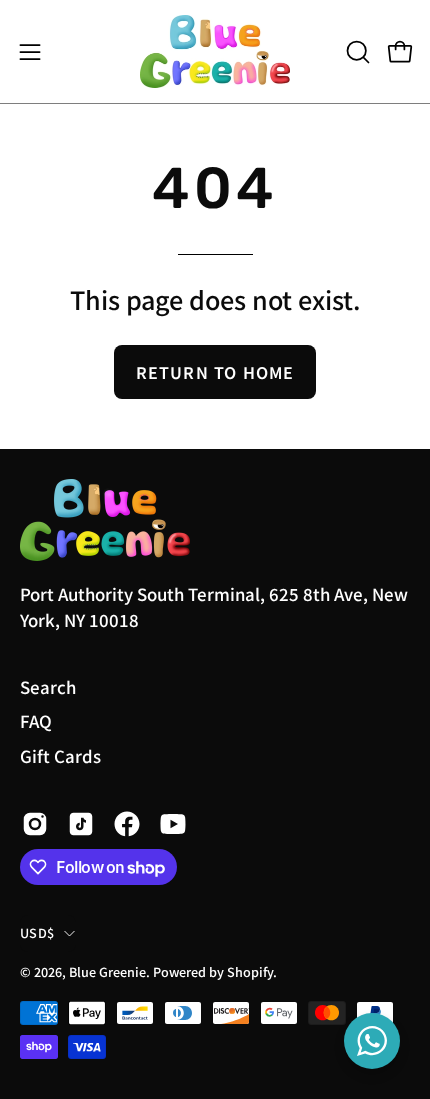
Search (48, 687)
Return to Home (215, 372)
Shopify (250, 971)
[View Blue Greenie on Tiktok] (81, 824)
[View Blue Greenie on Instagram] (35, 824)
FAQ (36, 721)
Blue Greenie (107, 971)
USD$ (37, 932)
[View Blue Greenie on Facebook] (127, 824)
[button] (356, 52)
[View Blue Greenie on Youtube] (173, 824)
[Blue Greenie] (215, 51)
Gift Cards (60, 756)
